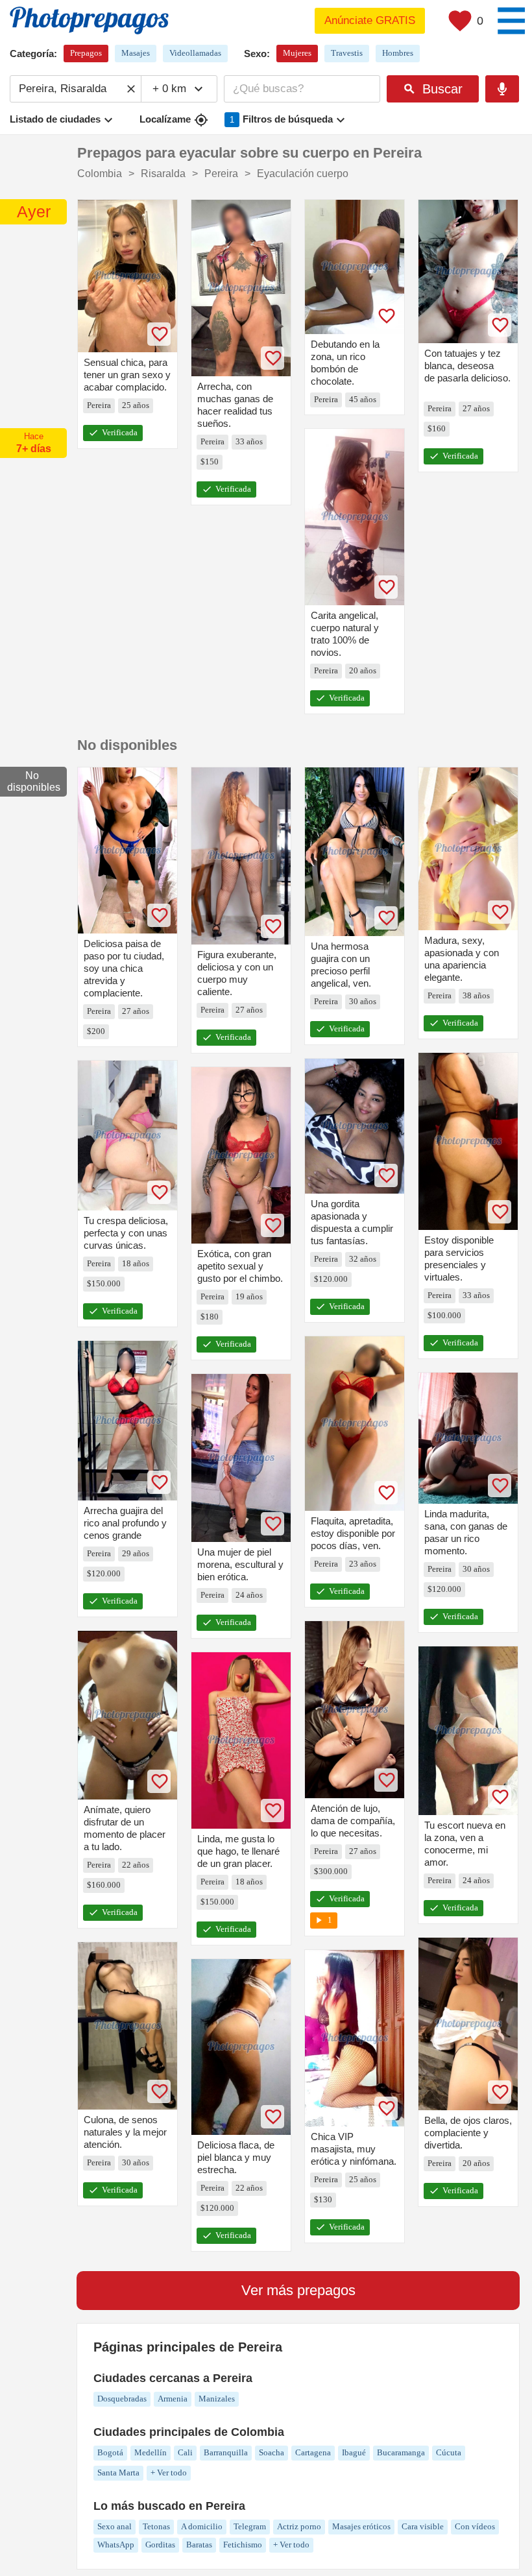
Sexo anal (115, 2526)
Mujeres (297, 53)
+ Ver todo (169, 2473)
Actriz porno (299, 2526)
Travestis (347, 53)
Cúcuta (449, 2452)
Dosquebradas (122, 2399)
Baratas (199, 2545)
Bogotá (110, 2452)
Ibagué (354, 2452)
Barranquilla (226, 2452)
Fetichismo (243, 2545)
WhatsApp (116, 2545)
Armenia (173, 2399)
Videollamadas (195, 53)
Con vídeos (475, 2526)
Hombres (398, 53)
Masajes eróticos (361, 2526)
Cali (185, 2452)
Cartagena (313, 2452)
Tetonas (156, 2526)
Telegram (250, 2526)
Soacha (272, 2452)
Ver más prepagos (298, 2290)
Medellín (151, 2452)
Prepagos (86, 53)
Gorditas (160, 2545)
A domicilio (202, 2526)
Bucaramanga (401, 2452)
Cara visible (423, 2526)
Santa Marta (118, 2473)
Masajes (136, 53)
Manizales (217, 2399)
